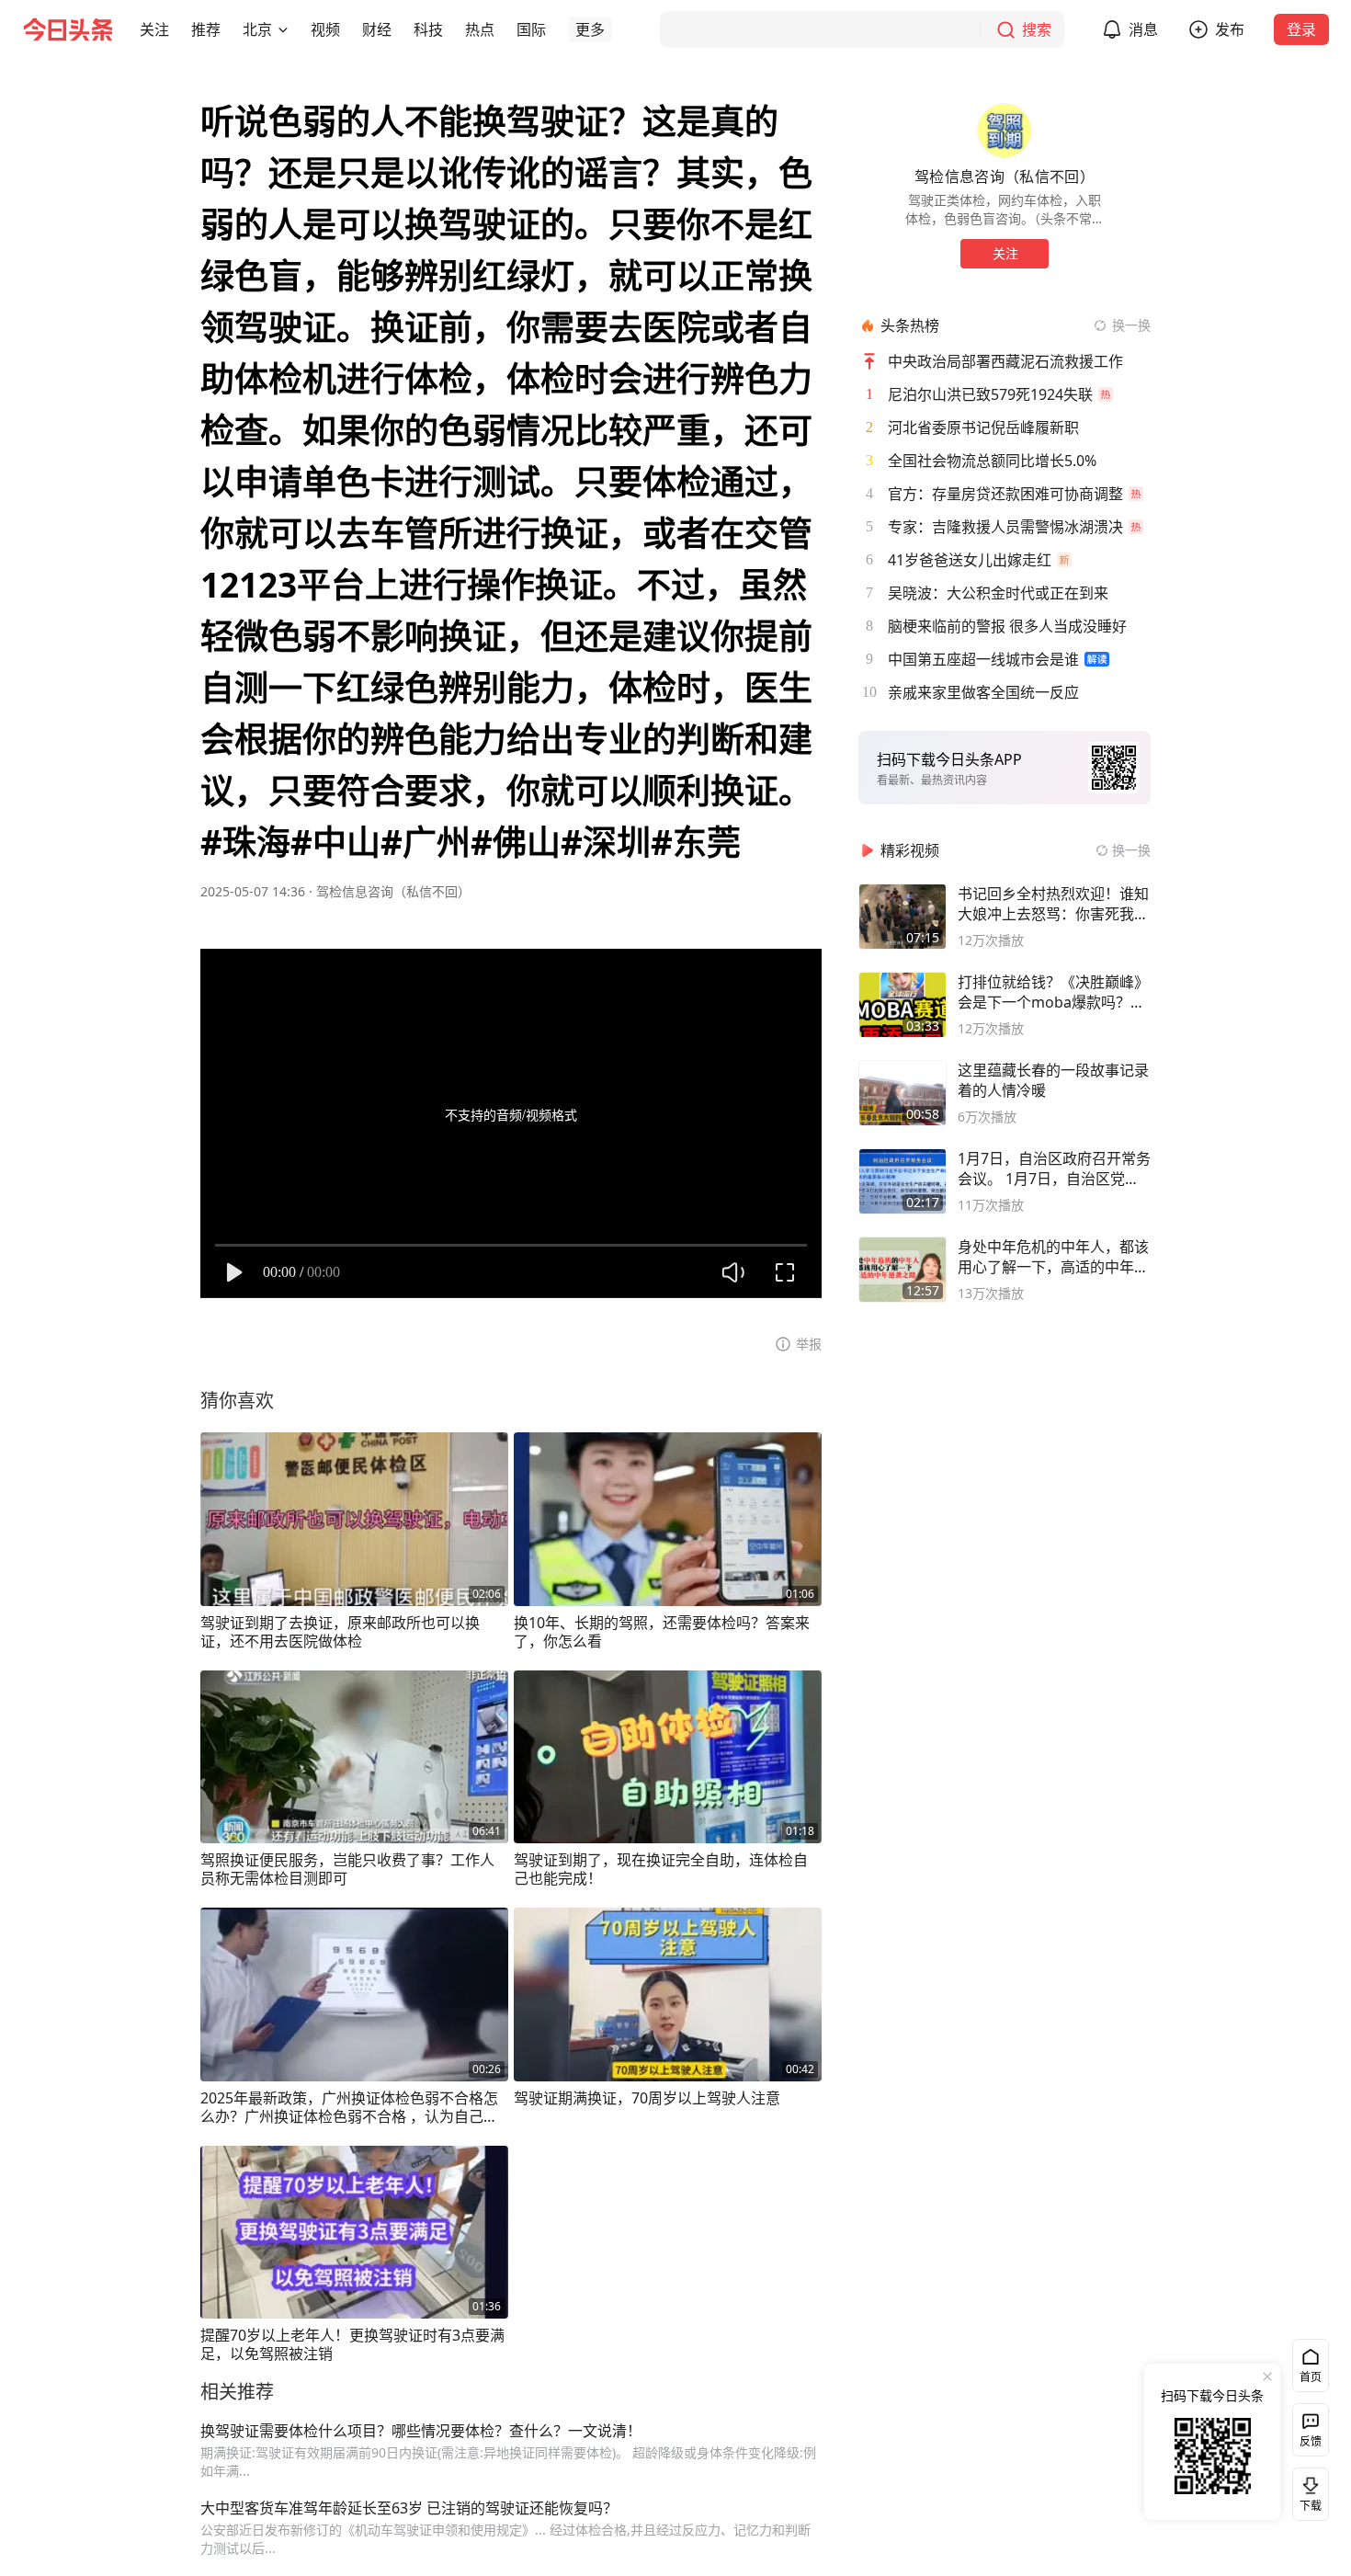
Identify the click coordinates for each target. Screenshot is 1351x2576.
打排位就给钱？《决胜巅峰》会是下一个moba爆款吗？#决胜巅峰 (1053, 992)
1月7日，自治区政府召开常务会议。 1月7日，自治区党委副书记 (1054, 1168)
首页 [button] (1311, 2377)
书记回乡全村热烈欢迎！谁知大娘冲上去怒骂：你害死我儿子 (1053, 904)
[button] (154, 29)
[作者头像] (1005, 131)
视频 (325, 29)
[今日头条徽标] (68, 29)
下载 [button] (1307, 2491)
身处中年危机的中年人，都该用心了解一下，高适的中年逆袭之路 (1053, 1257)
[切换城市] (283, 29)
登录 (1301, 29)
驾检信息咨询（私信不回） (393, 891)
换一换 (1131, 325)
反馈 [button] (1311, 2441)
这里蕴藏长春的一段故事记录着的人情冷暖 (1053, 1080)
